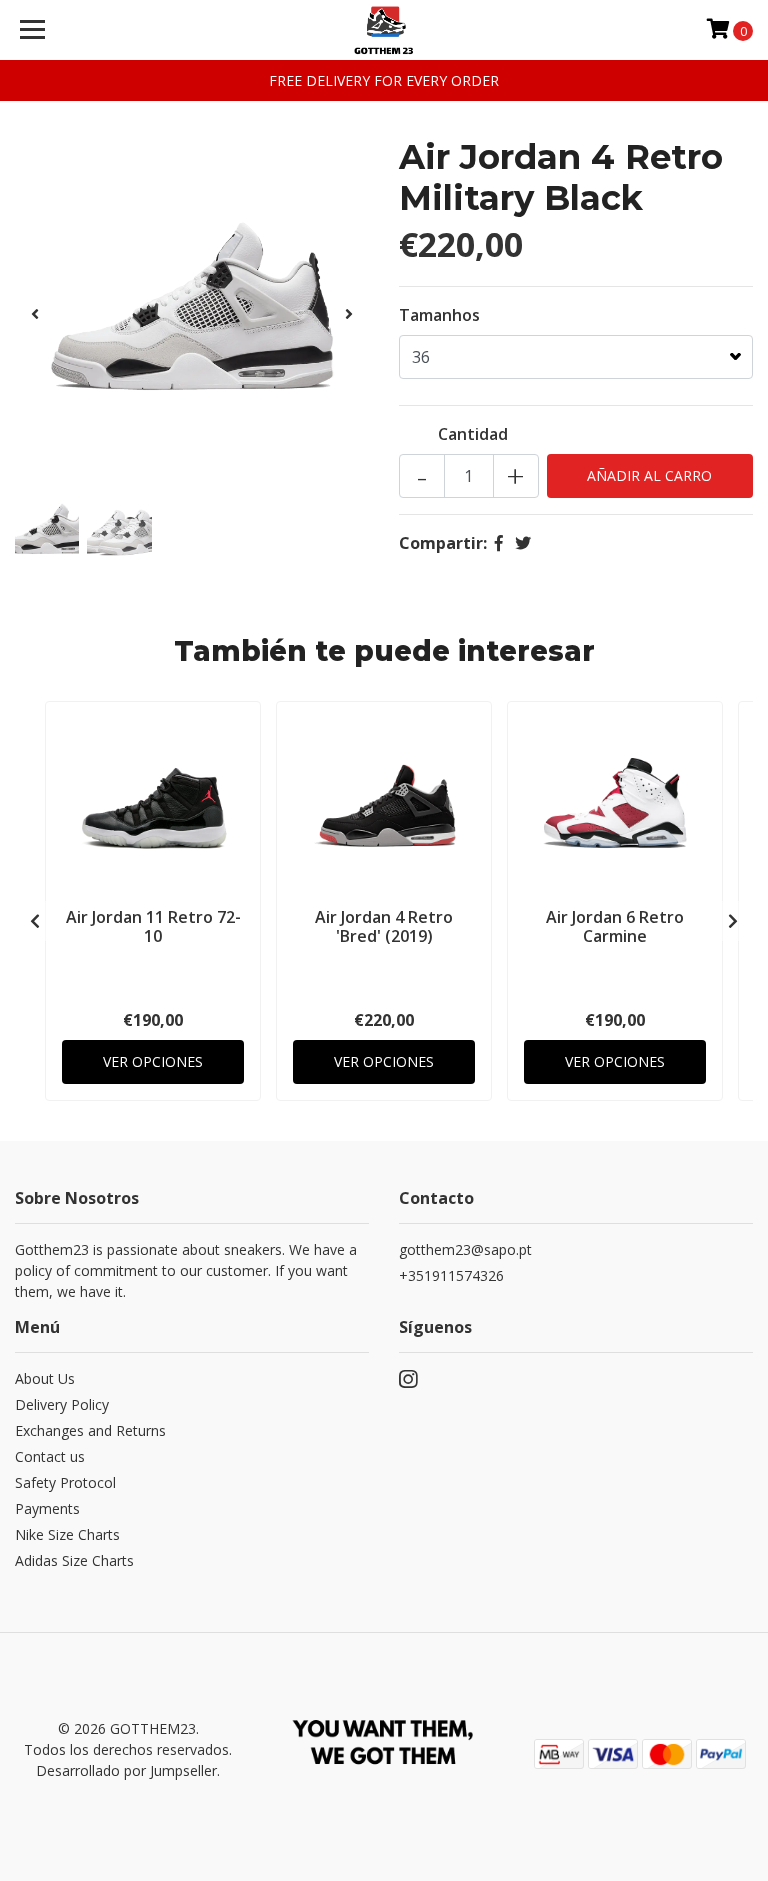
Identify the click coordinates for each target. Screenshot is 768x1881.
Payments (47, 1508)
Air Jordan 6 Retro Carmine (615, 926)
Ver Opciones (153, 1061)
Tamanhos (439, 315)
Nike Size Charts (67, 1534)
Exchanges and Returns (90, 1430)
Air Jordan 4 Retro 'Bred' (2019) (384, 926)
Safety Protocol (65, 1482)
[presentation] (35, 314)
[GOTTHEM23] (384, 30)
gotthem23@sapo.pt (465, 1249)
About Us (45, 1378)
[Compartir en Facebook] (499, 543)
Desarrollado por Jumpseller (126, 1770)
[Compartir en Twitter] (523, 543)
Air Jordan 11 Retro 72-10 (153, 926)
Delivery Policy (62, 1404)
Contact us (50, 1456)
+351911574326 (451, 1275)
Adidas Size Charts (74, 1560)
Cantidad (473, 434)
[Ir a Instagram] (408, 1383)
